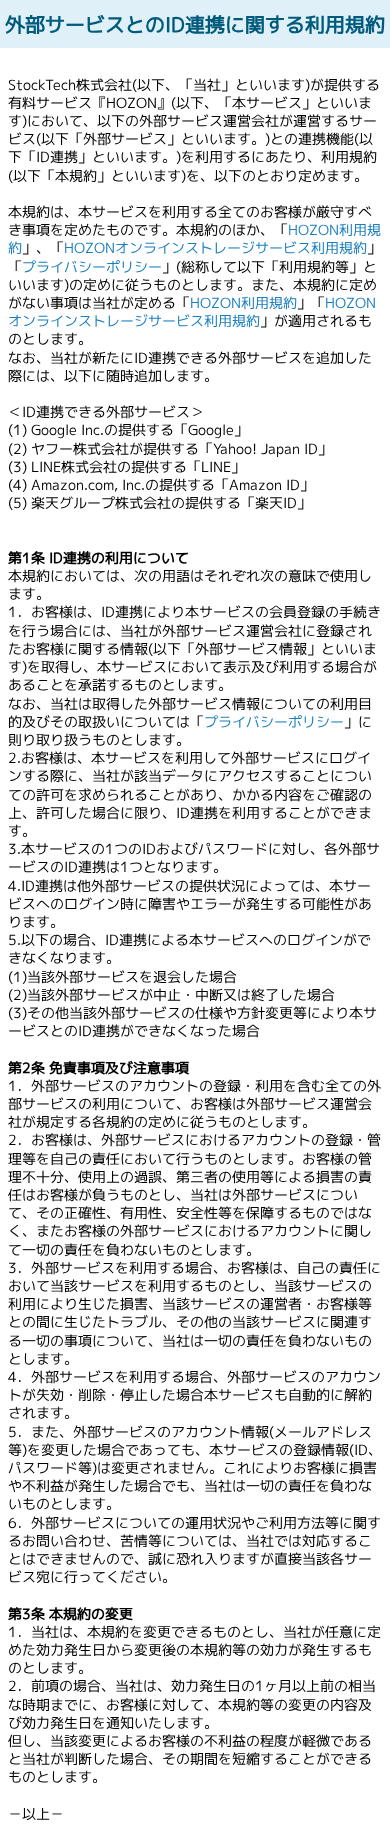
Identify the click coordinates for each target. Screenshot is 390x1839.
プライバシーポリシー (92, 266)
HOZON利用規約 (243, 302)
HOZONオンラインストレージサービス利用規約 (215, 247)
